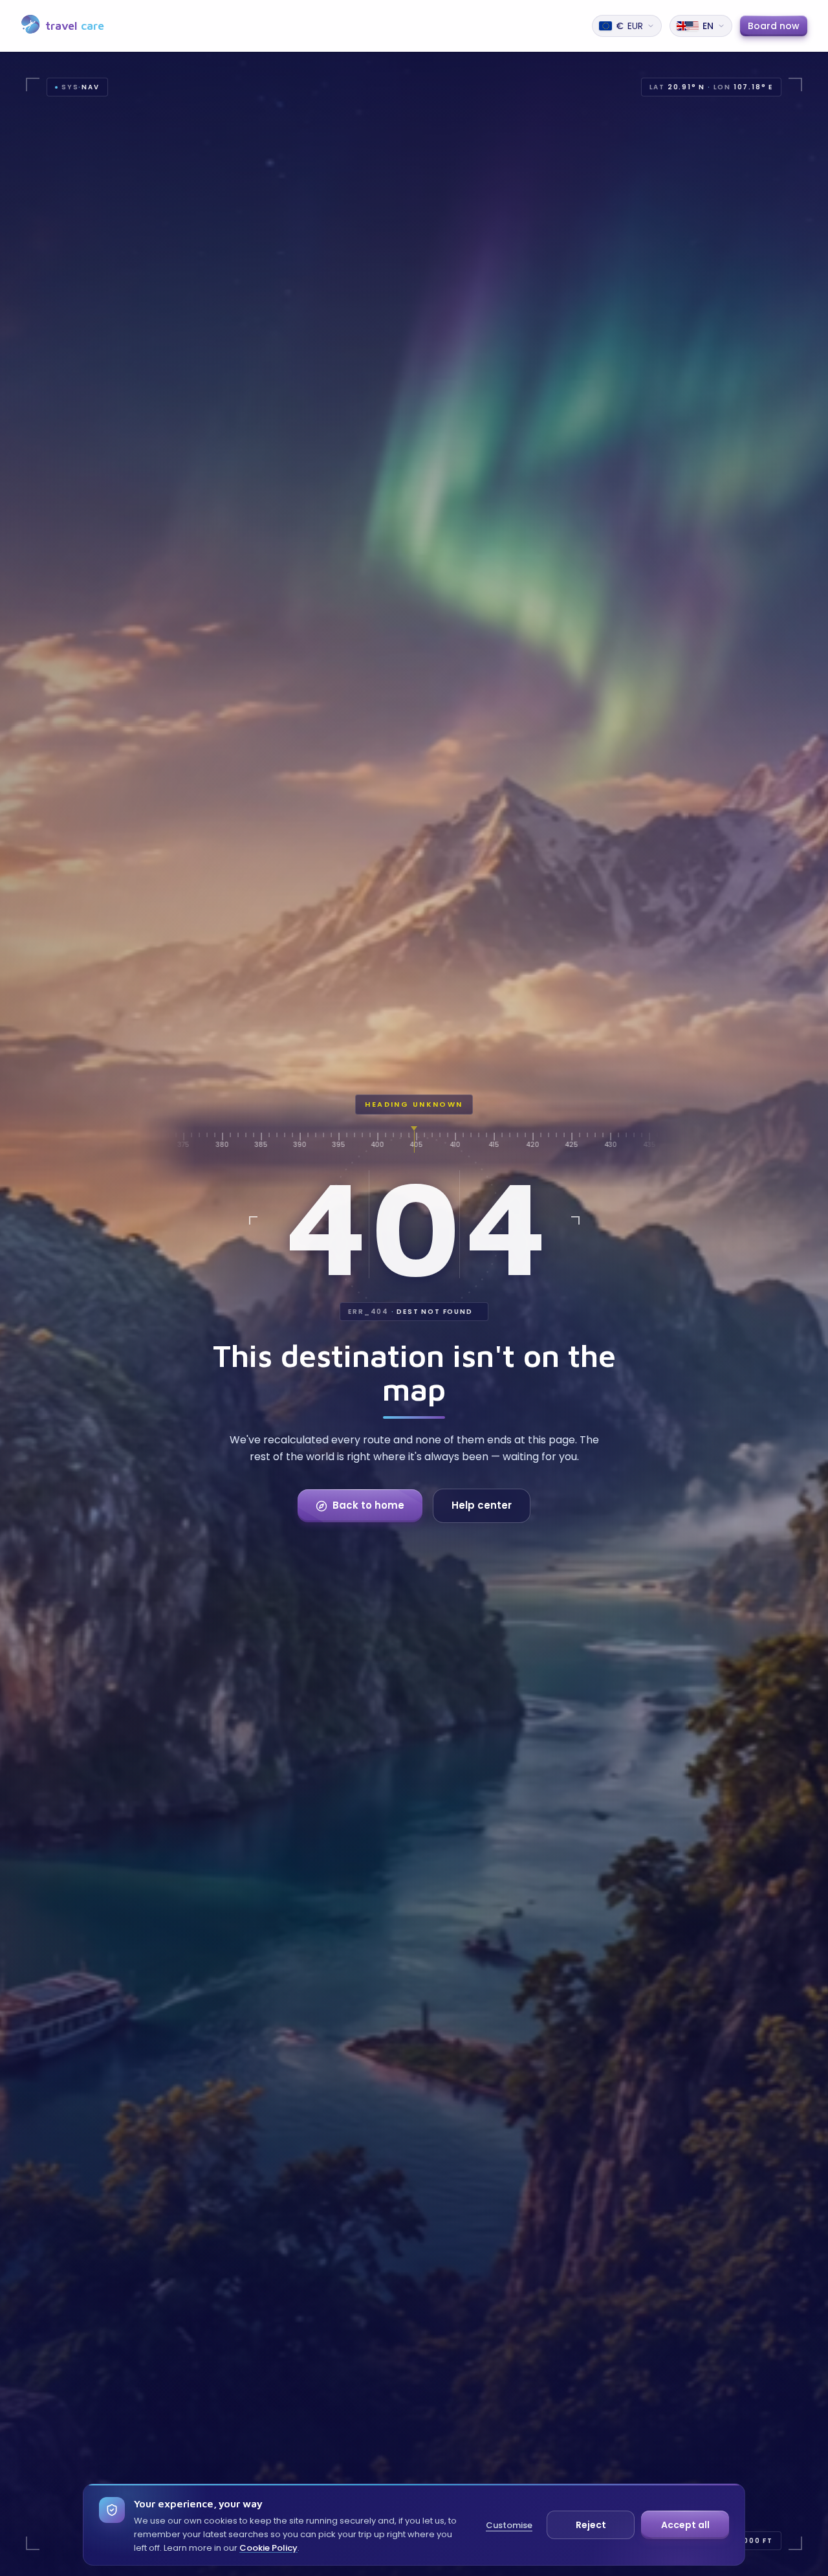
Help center (482, 1505)
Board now (774, 26)
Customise (509, 2525)
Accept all (685, 2525)
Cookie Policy (268, 2548)
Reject (591, 2525)
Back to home (368, 1505)
